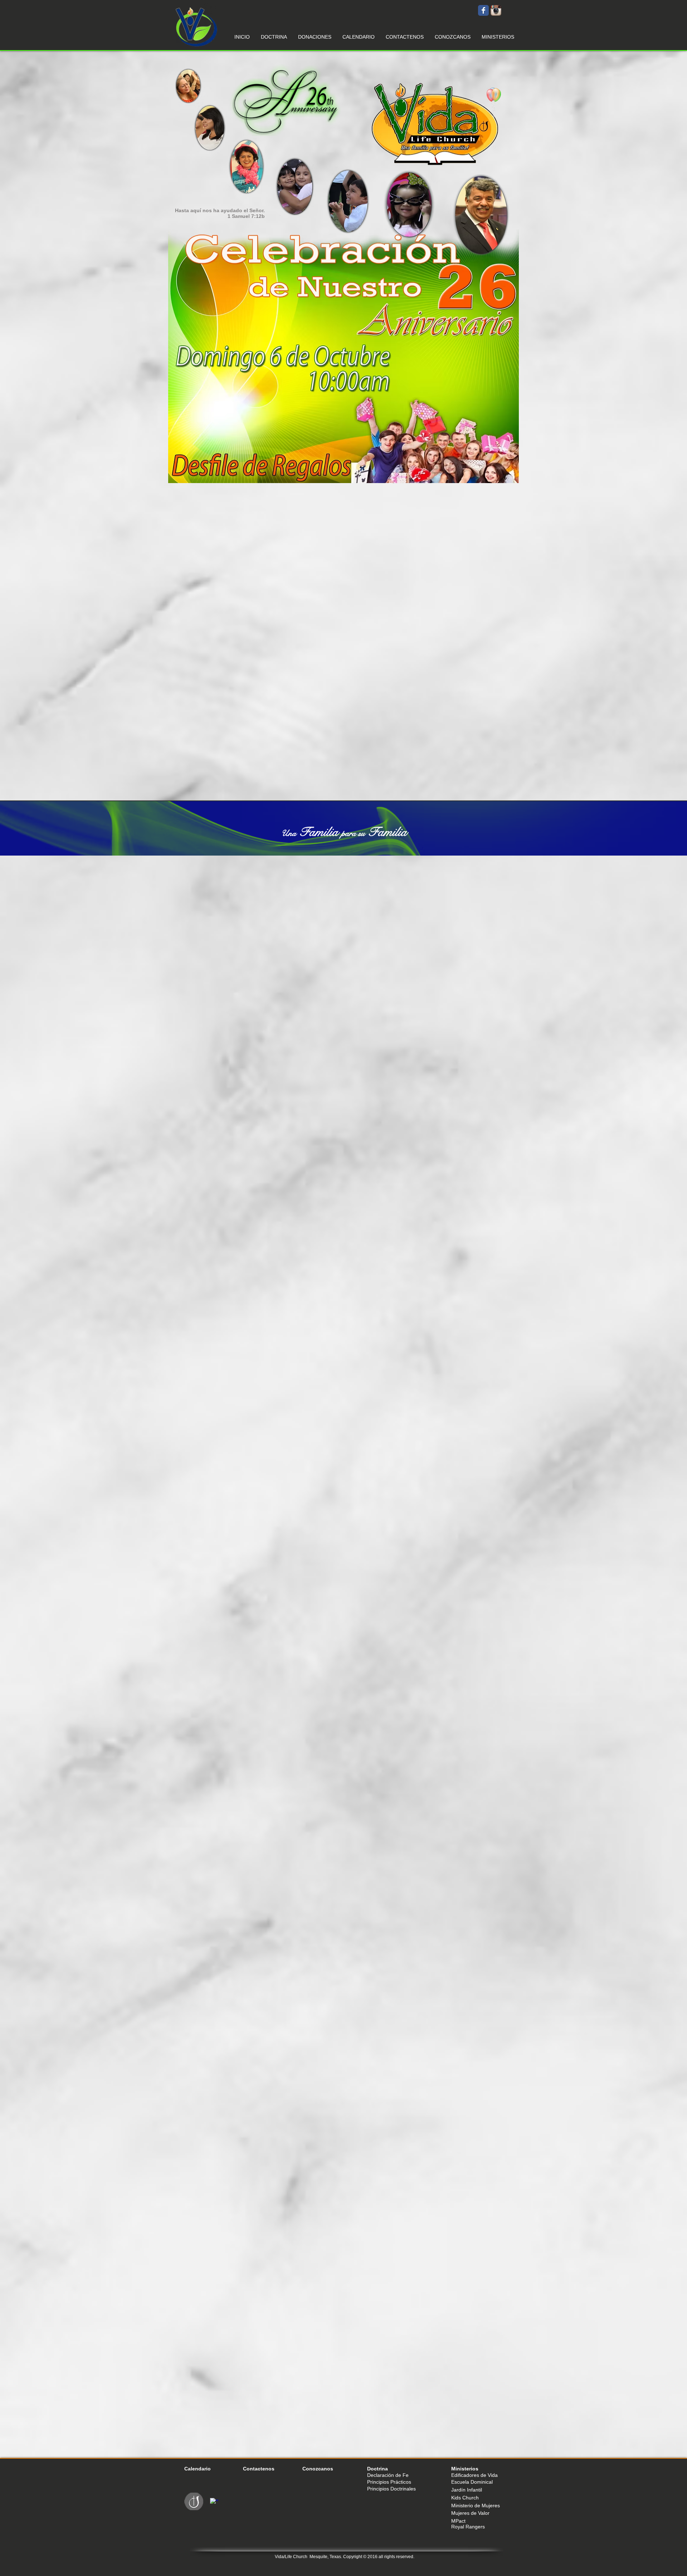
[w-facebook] (214, 2502)
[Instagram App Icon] (496, 10)
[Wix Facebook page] (483, 10)
